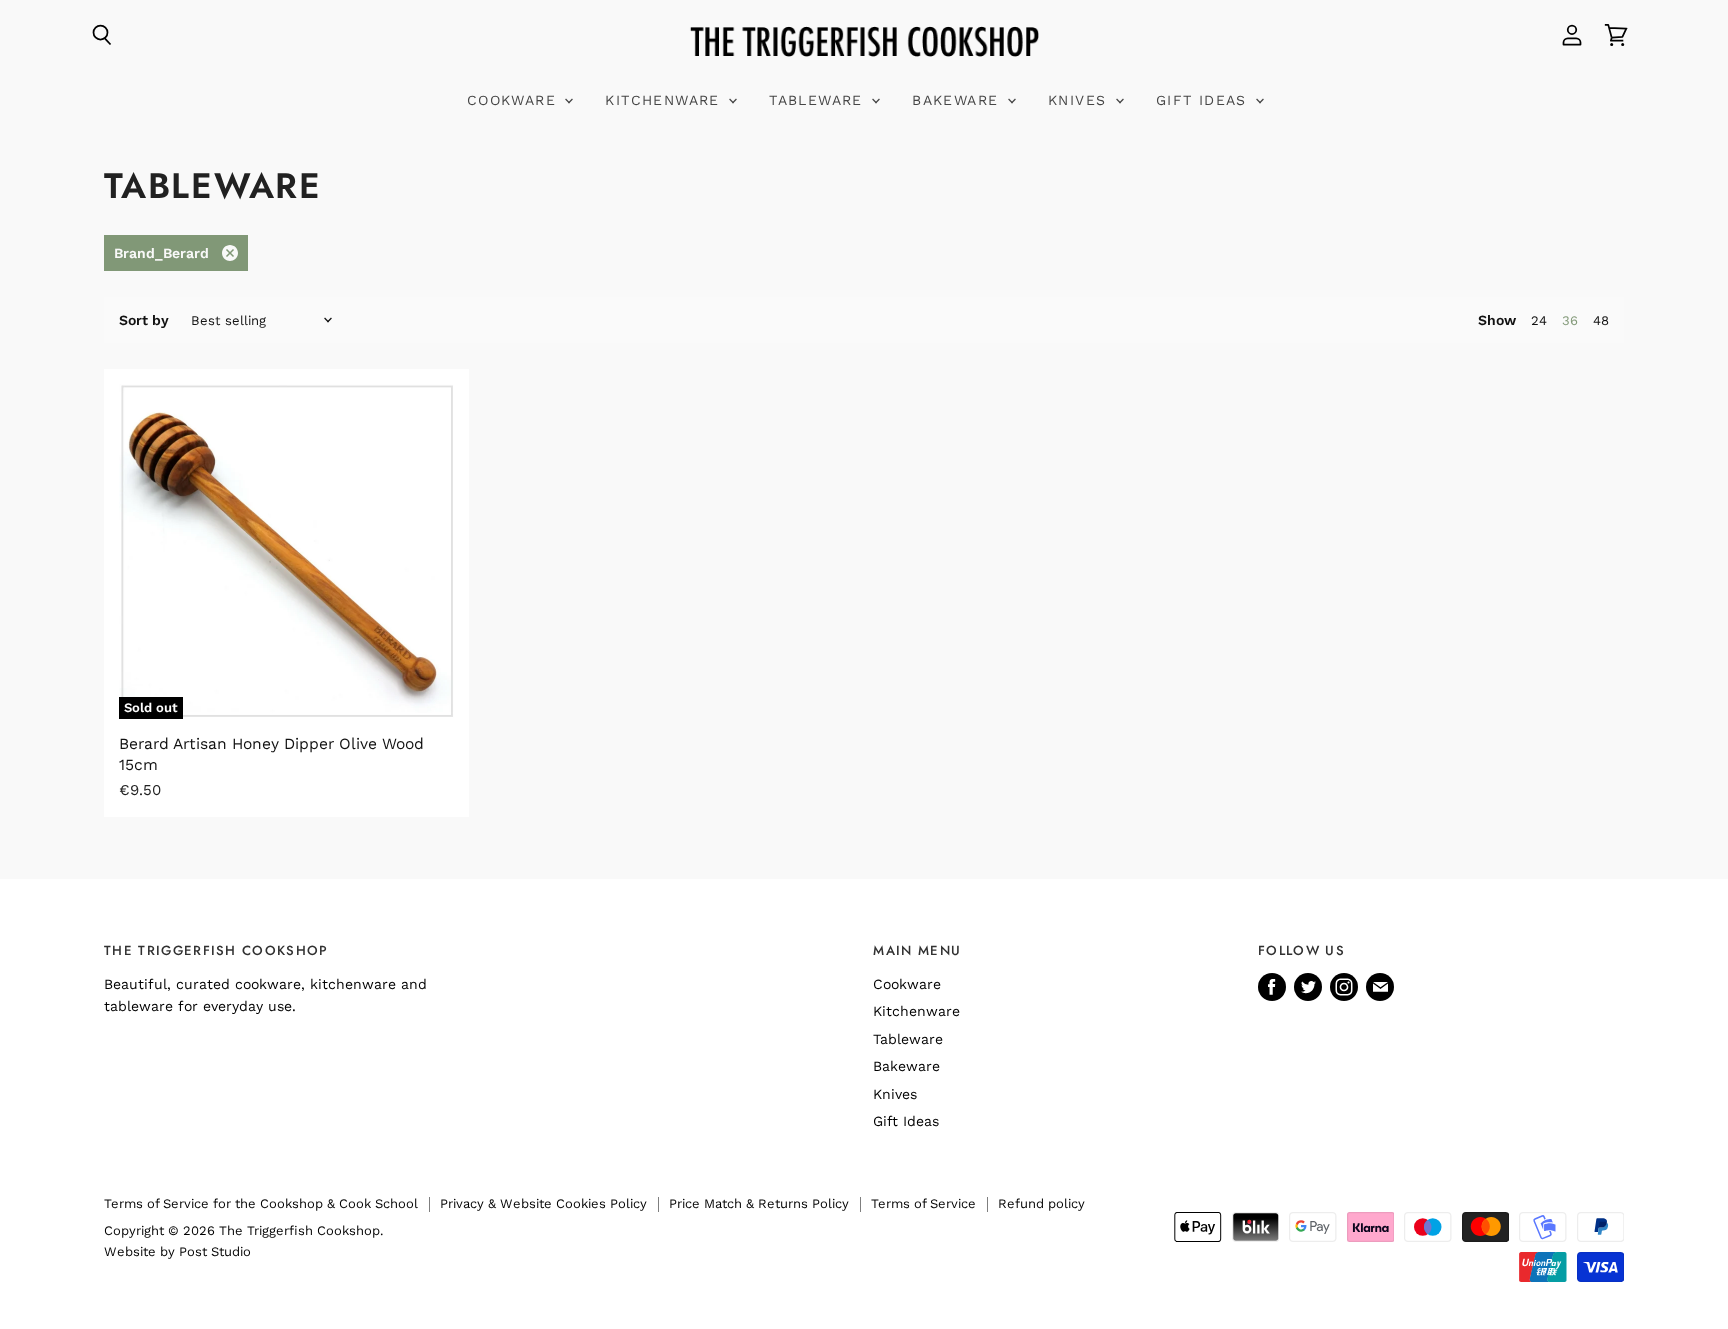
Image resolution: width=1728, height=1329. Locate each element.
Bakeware (958, 100)
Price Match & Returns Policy (759, 1203)
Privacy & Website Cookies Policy (543, 1203)
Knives (1080, 100)
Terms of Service (923, 1203)
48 (1601, 320)
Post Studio (215, 1251)
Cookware (515, 100)
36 (1570, 320)
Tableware (819, 100)
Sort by (144, 320)
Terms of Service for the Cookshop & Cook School (261, 1203)
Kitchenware (665, 100)
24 (1539, 320)
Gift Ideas (1204, 100)
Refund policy (1041, 1203)
